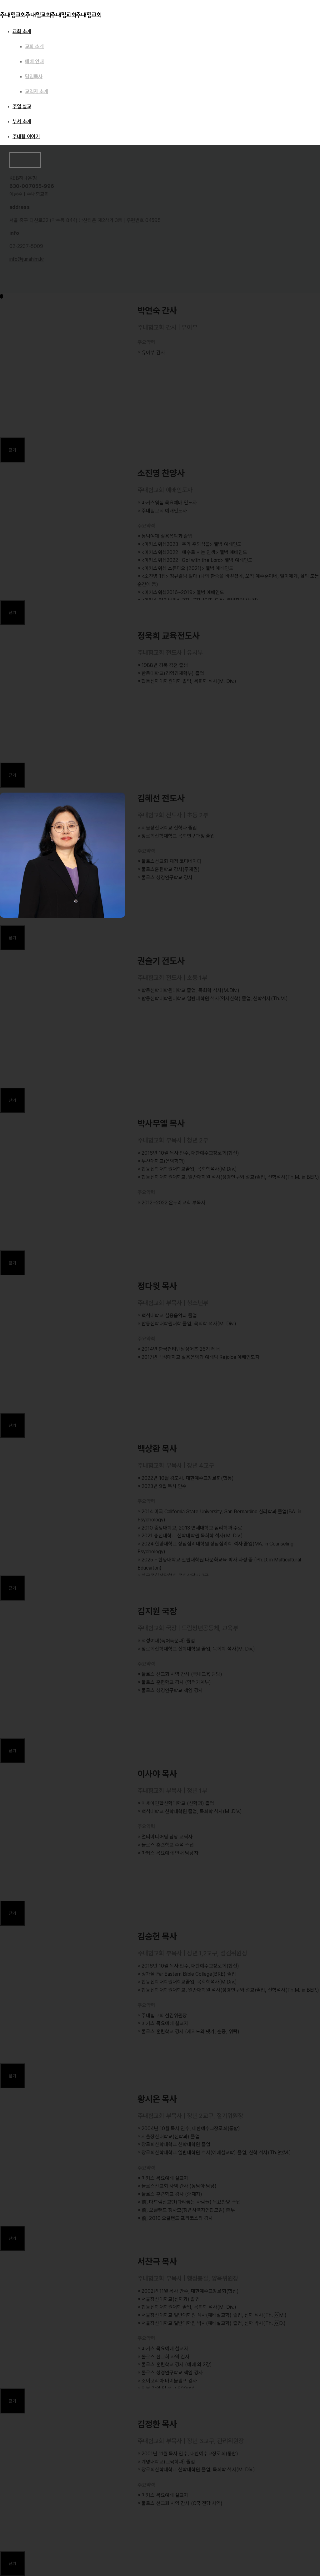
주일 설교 (22, 106)
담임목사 (34, 76)
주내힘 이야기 (26, 136)
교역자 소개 (37, 91)
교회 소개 (22, 31)
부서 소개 (22, 121)
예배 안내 (34, 61)
